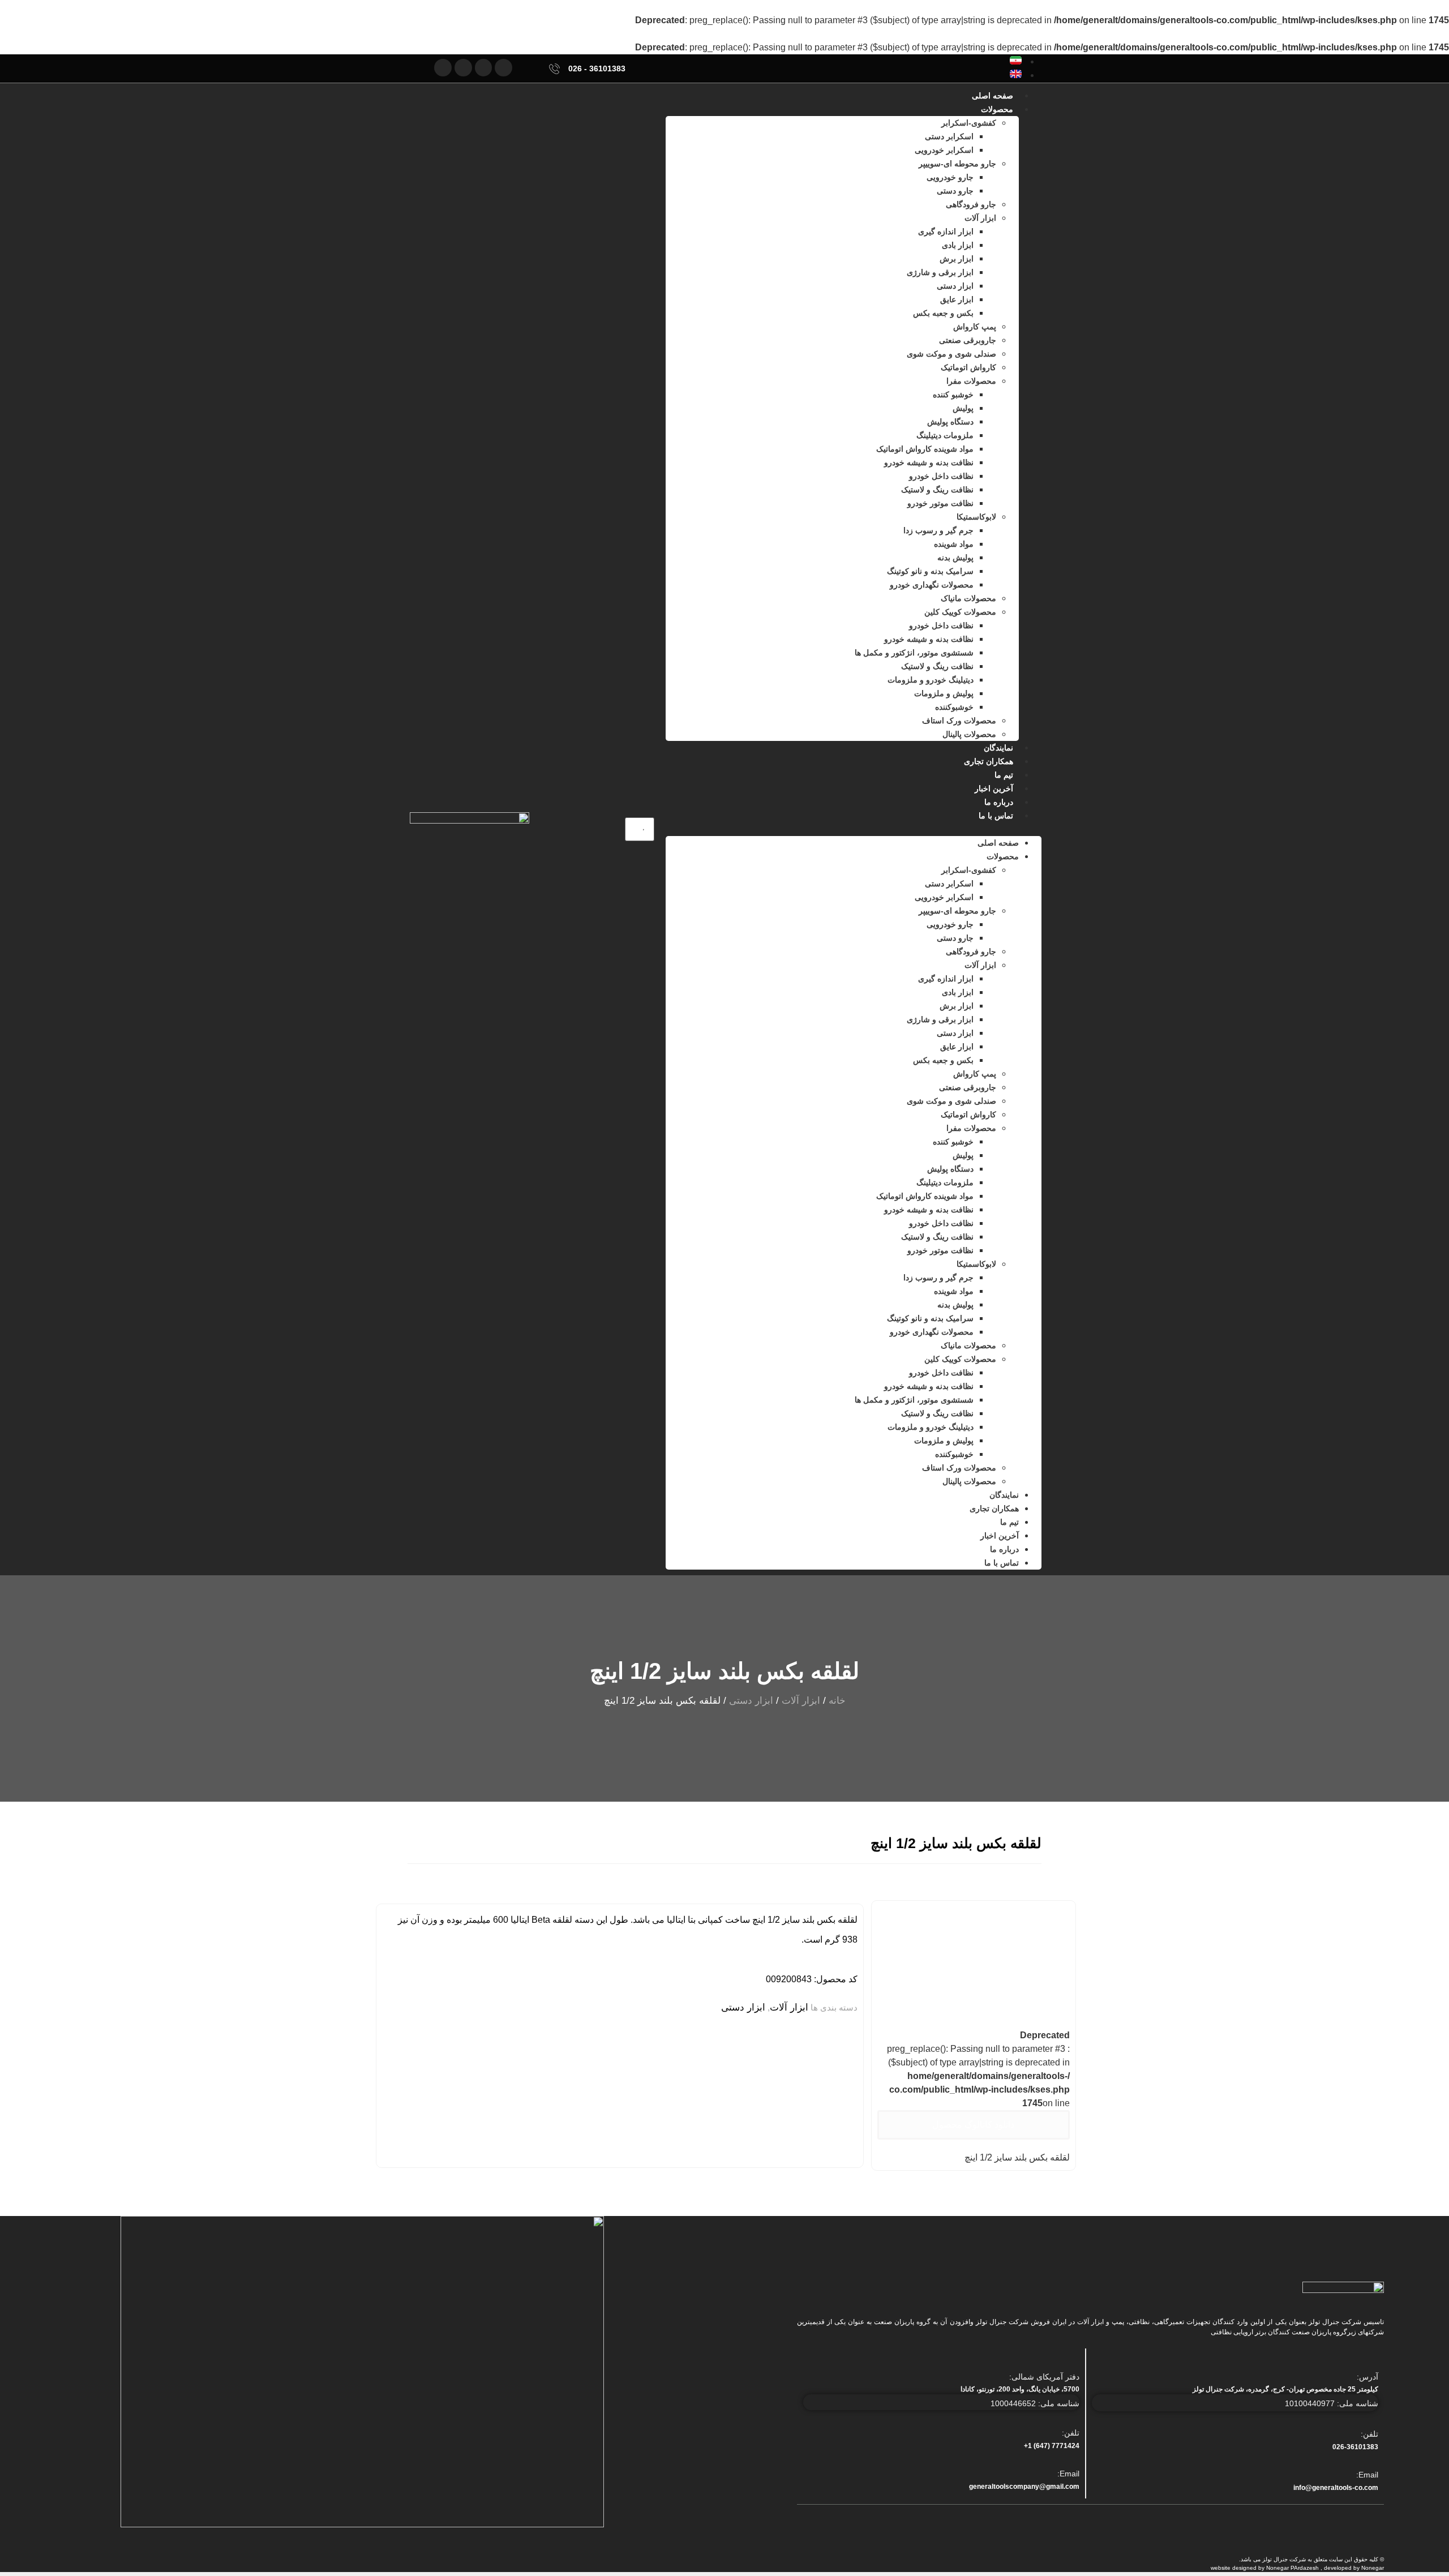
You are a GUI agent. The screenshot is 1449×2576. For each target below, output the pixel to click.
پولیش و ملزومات (944, 693)
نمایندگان (998, 748)
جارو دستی (955, 191)
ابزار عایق (957, 299)
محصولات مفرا (971, 381)
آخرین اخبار (994, 788)
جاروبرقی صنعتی (968, 340)
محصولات (997, 109)
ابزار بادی (958, 245)
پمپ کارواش (975, 327)
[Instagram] (443, 68)
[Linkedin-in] (484, 68)
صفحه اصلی (993, 96)
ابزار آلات (980, 218)
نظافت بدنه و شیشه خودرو (929, 462)
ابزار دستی (955, 286)
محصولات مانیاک (968, 598)
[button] (854, 829)
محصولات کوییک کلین (960, 612)
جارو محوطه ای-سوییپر (957, 164)
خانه (837, 1701)
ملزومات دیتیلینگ (945, 435)
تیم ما (1004, 775)
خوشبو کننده (953, 395)
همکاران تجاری (989, 761)
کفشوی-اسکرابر (969, 123)
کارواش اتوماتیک (968, 367)
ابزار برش (957, 259)
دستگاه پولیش (950, 422)
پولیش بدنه (955, 558)
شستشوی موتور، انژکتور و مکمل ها (914, 653)
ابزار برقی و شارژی (940, 272)
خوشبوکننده (954, 707)
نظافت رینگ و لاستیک (937, 490)
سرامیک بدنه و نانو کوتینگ (930, 571)
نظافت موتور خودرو (940, 503)
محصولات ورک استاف (959, 721)
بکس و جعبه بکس (943, 313)
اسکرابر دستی (949, 136)
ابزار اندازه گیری (946, 232)
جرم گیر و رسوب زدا (938, 530)
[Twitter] (503, 68)
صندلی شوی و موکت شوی (951, 354)
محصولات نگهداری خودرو (932, 585)
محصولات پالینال (969, 734)
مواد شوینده (954, 544)
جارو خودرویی (950, 177)
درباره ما (999, 802)
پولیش (963, 408)
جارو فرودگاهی (971, 204)
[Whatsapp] (463, 68)
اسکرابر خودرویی (944, 150)
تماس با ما (996, 816)
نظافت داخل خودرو (941, 476)
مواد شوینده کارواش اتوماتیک (925, 449)
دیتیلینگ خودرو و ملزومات (931, 680)
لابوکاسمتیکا (976, 517)
